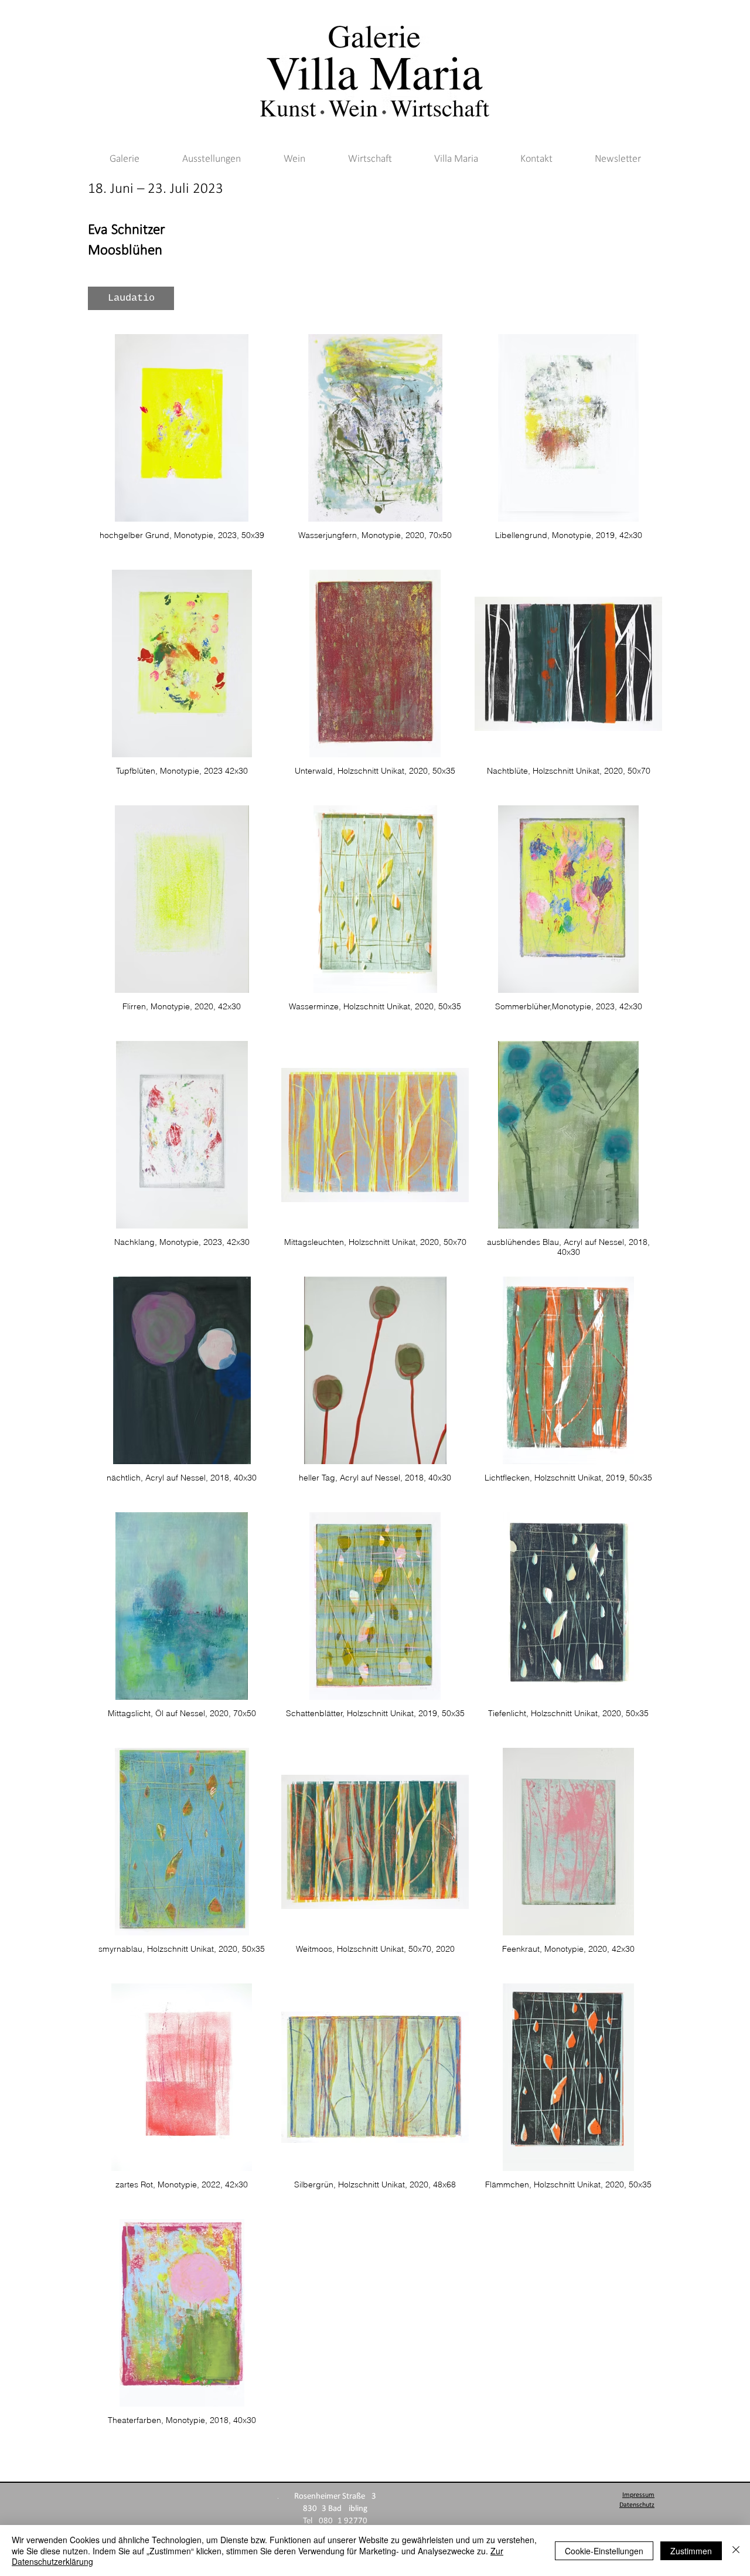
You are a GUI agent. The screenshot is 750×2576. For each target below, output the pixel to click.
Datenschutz (637, 2505)
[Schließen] (736, 2551)
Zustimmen (691, 2551)
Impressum (638, 2495)
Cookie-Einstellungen (604, 2551)
